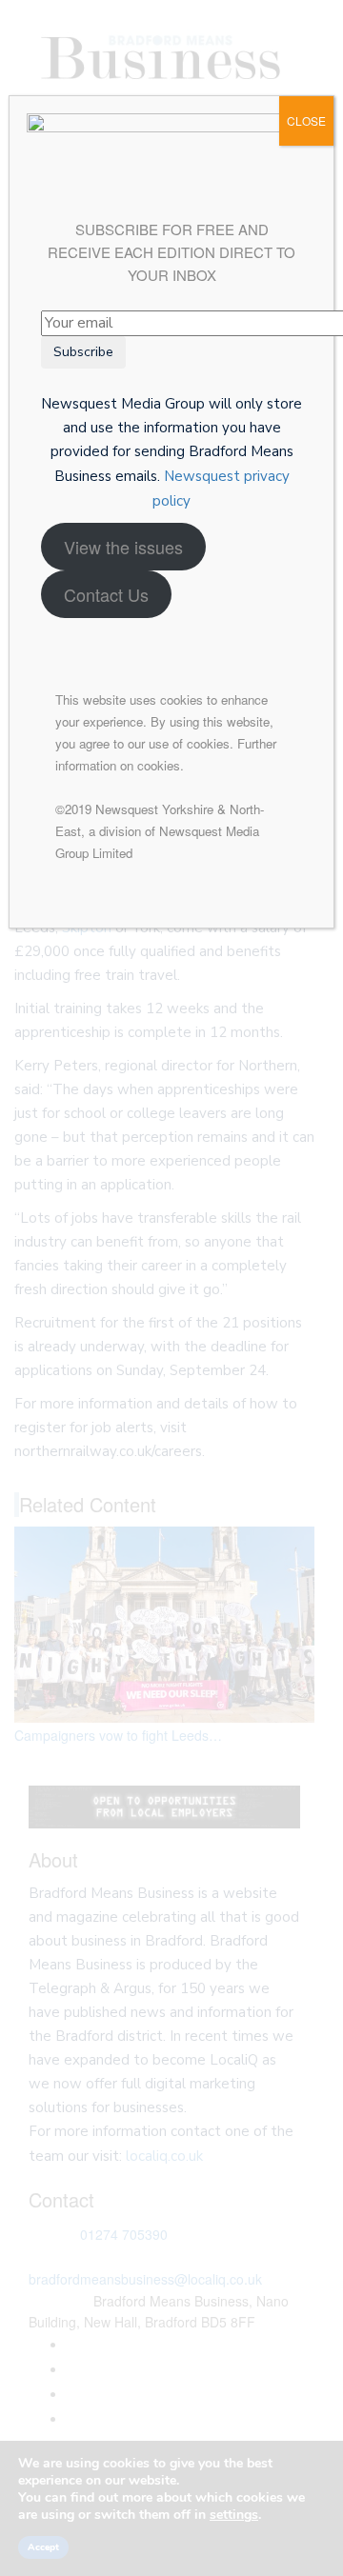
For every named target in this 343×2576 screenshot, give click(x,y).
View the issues (123, 547)
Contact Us (106, 594)
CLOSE (306, 120)
